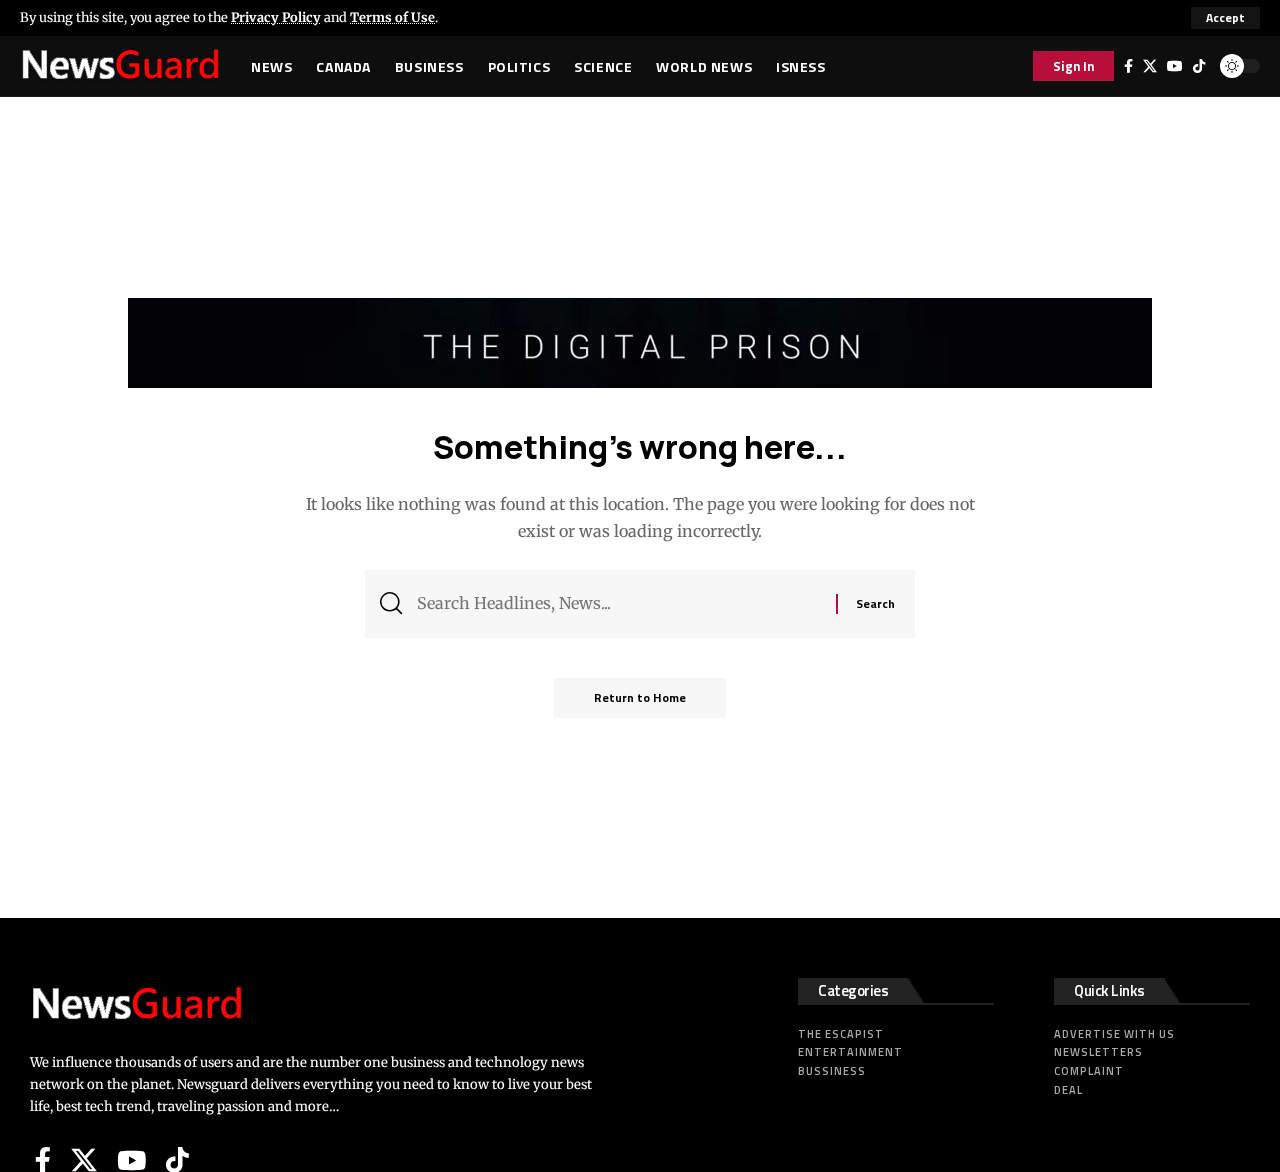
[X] (1150, 66)
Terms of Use (392, 17)
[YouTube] (1175, 66)
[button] (1225, 18)
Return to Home (640, 697)
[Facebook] (1128, 66)
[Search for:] (619, 603)
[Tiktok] (1199, 66)
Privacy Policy (276, 17)
